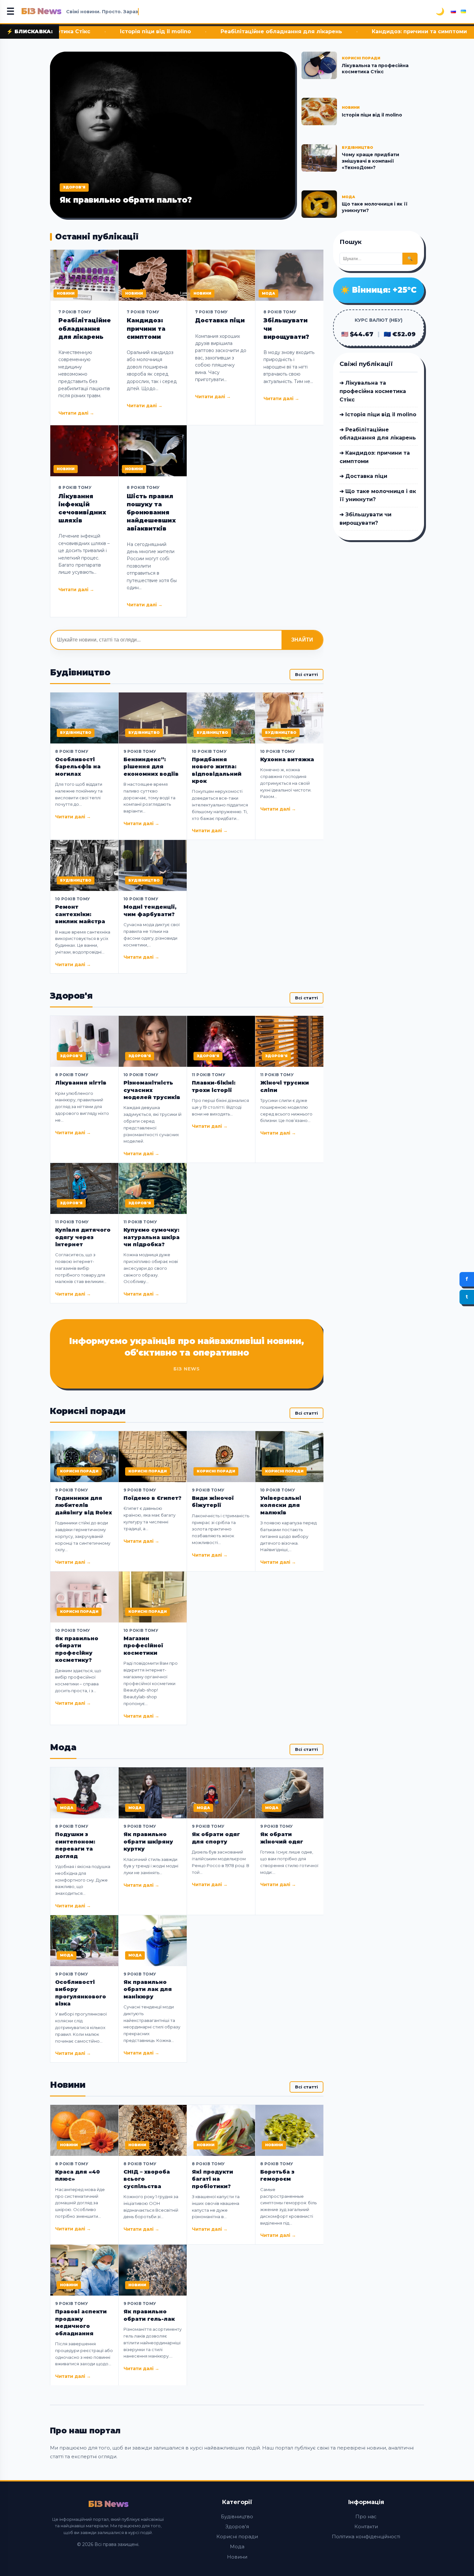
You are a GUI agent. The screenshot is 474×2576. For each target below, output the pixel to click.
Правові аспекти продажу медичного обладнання (81, 2322)
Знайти (302, 640)
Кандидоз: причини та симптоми (313, 31)
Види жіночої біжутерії (213, 1502)
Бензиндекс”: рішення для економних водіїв (151, 767)
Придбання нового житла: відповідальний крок (217, 770)
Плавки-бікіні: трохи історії (214, 1086)
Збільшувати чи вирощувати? (286, 328)
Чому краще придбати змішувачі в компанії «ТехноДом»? (370, 161)
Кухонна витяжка (287, 759)
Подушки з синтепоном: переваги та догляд (75, 1845)
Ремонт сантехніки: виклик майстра (80, 914)
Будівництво (237, 2516)
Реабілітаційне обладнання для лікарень (175, 31)
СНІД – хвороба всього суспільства (147, 2179)
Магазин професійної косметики (143, 1646)
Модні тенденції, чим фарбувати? (150, 910)
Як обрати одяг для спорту (216, 1838)
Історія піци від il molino (372, 115)
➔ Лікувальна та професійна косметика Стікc (373, 391)
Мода (237, 2546)
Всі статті (306, 674)
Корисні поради (237, 2536)
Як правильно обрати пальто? (126, 200)
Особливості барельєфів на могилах (78, 767)
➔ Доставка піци (363, 476)
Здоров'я (237, 2526)
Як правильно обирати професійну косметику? (77, 1649)
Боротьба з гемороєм (277, 2175)
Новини (237, 2557)
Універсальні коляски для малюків (281, 1505)
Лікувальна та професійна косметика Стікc (375, 69)
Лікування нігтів (81, 1083)
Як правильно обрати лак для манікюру (148, 1989)
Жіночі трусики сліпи (285, 1086)
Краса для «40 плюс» (78, 2175)
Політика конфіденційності (366, 2536)
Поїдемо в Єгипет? (153, 1498)
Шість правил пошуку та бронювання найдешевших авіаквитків (151, 513)
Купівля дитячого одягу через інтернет (83, 1237)
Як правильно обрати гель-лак (149, 2315)
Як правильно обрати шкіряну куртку (148, 1842)
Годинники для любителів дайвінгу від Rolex (84, 1505)
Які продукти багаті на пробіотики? (212, 2179)
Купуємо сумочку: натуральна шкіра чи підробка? (152, 1237)
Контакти (366, 2526)
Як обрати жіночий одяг (282, 1838)
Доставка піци (411, 31)
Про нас (366, 2516)
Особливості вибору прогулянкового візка (81, 1993)
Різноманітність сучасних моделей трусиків (152, 1090)
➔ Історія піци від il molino (378, 414)
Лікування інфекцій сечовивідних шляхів (82, 509)
